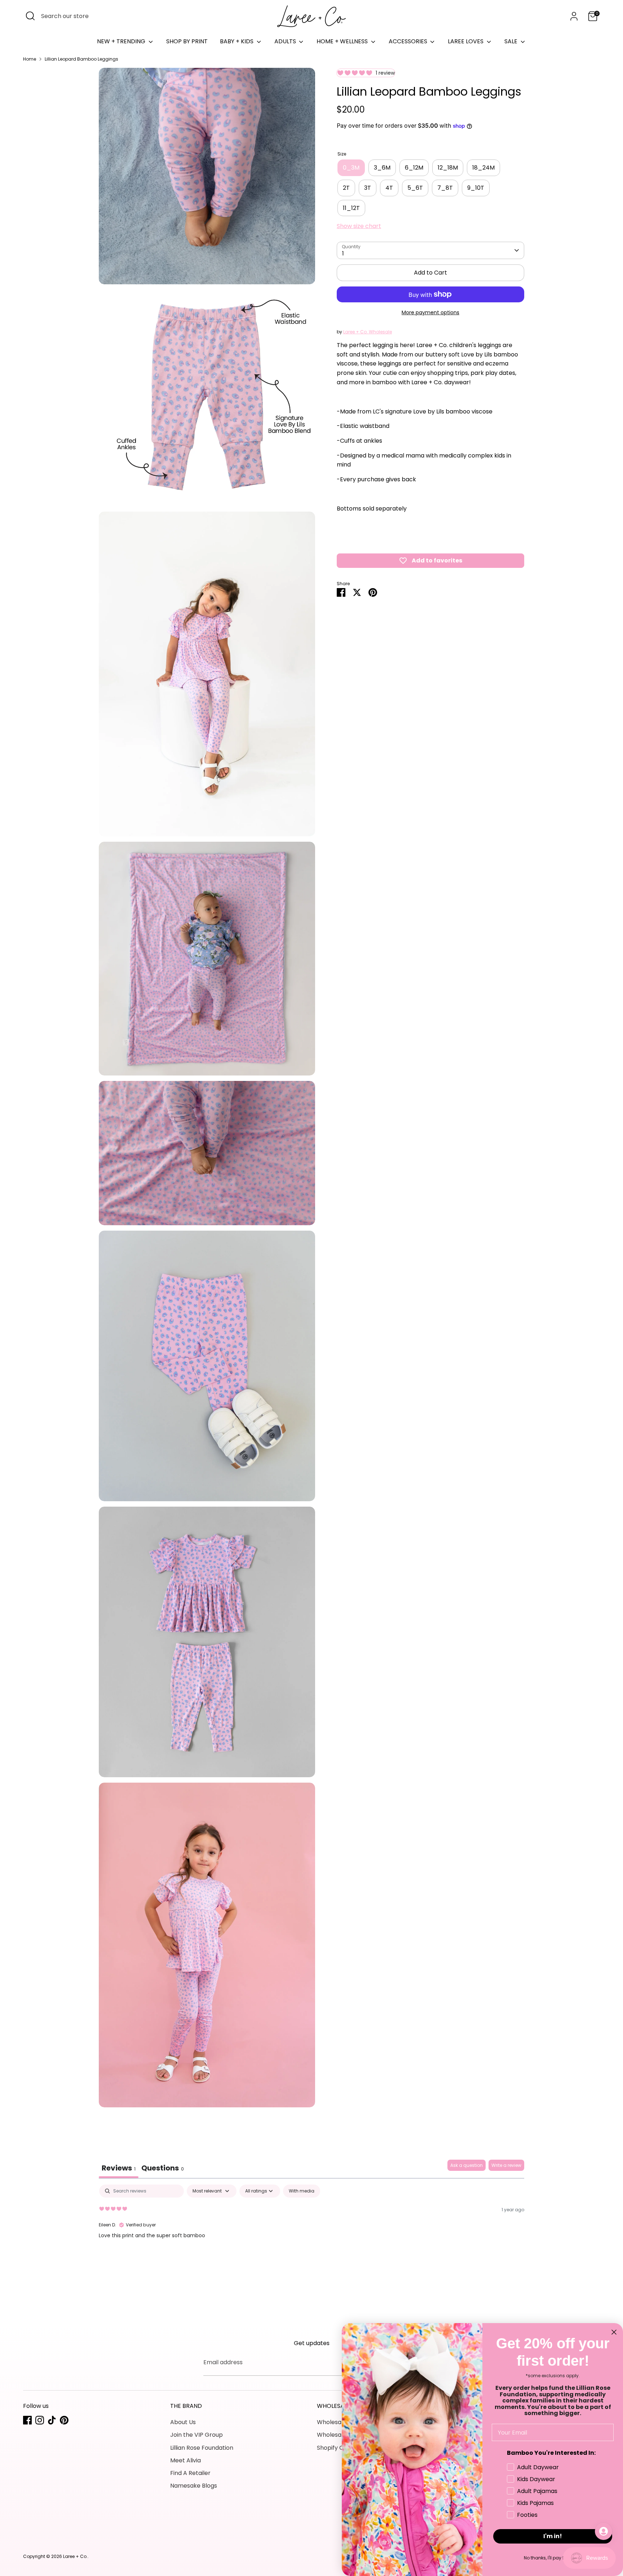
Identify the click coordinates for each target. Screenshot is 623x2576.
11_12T (351, 208)
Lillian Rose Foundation (202, 2448)
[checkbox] (302, 2191)
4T (389, 188)
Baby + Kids (237, 41)
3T (368, 188)
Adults (286, 41)
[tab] (163, 2169)
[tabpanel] (311, 2231)
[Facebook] (27, 2420)
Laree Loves (466, 41)
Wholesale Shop (340, 2422)
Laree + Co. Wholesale (368, 332)
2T (346, 188)
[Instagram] (40, 2420)
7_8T (445, 188)
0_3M (351, 168)
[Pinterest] (64, 2420)
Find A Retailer (190, 2473)
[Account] (574, 16)
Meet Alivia (185, 2460)
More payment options (430, 312)
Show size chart (359, 226)
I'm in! (553, 2536)
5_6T (415, 188)
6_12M (414, 168)
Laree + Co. (75, 2556)
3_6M (382, 168)
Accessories (409, 41)
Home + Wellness (343, 41)
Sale (512, 41)
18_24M (483, 168)
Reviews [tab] (119, 2168)
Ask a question (467, 2165)
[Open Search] (30, 16)
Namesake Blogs (194, 2486)
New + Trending (122, 41)
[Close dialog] (614, 2332)
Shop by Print (187, 41)
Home (30, 59)
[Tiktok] (52, 2420)
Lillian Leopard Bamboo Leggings (81, 59)
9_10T (476, 188)
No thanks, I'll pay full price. (553, 2558)
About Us (183, 2422)
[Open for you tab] (604, 2531)
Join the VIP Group (196, 2435)
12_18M (448, 168)
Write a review (506, 2165)
